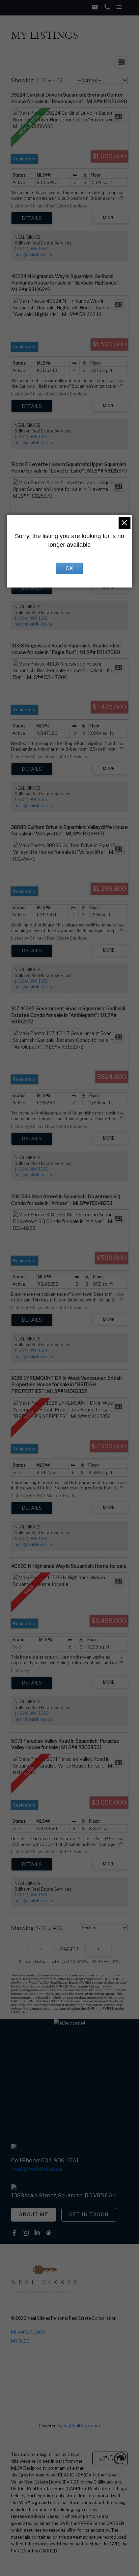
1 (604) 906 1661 (31, 249)
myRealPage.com (82, 2426)
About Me (34, 2214)
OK (69, 568)
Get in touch (89, 2214)
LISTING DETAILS (32, 218)
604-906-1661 (60, 2160)
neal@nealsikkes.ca (33, 254)
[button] (34, 2215)
